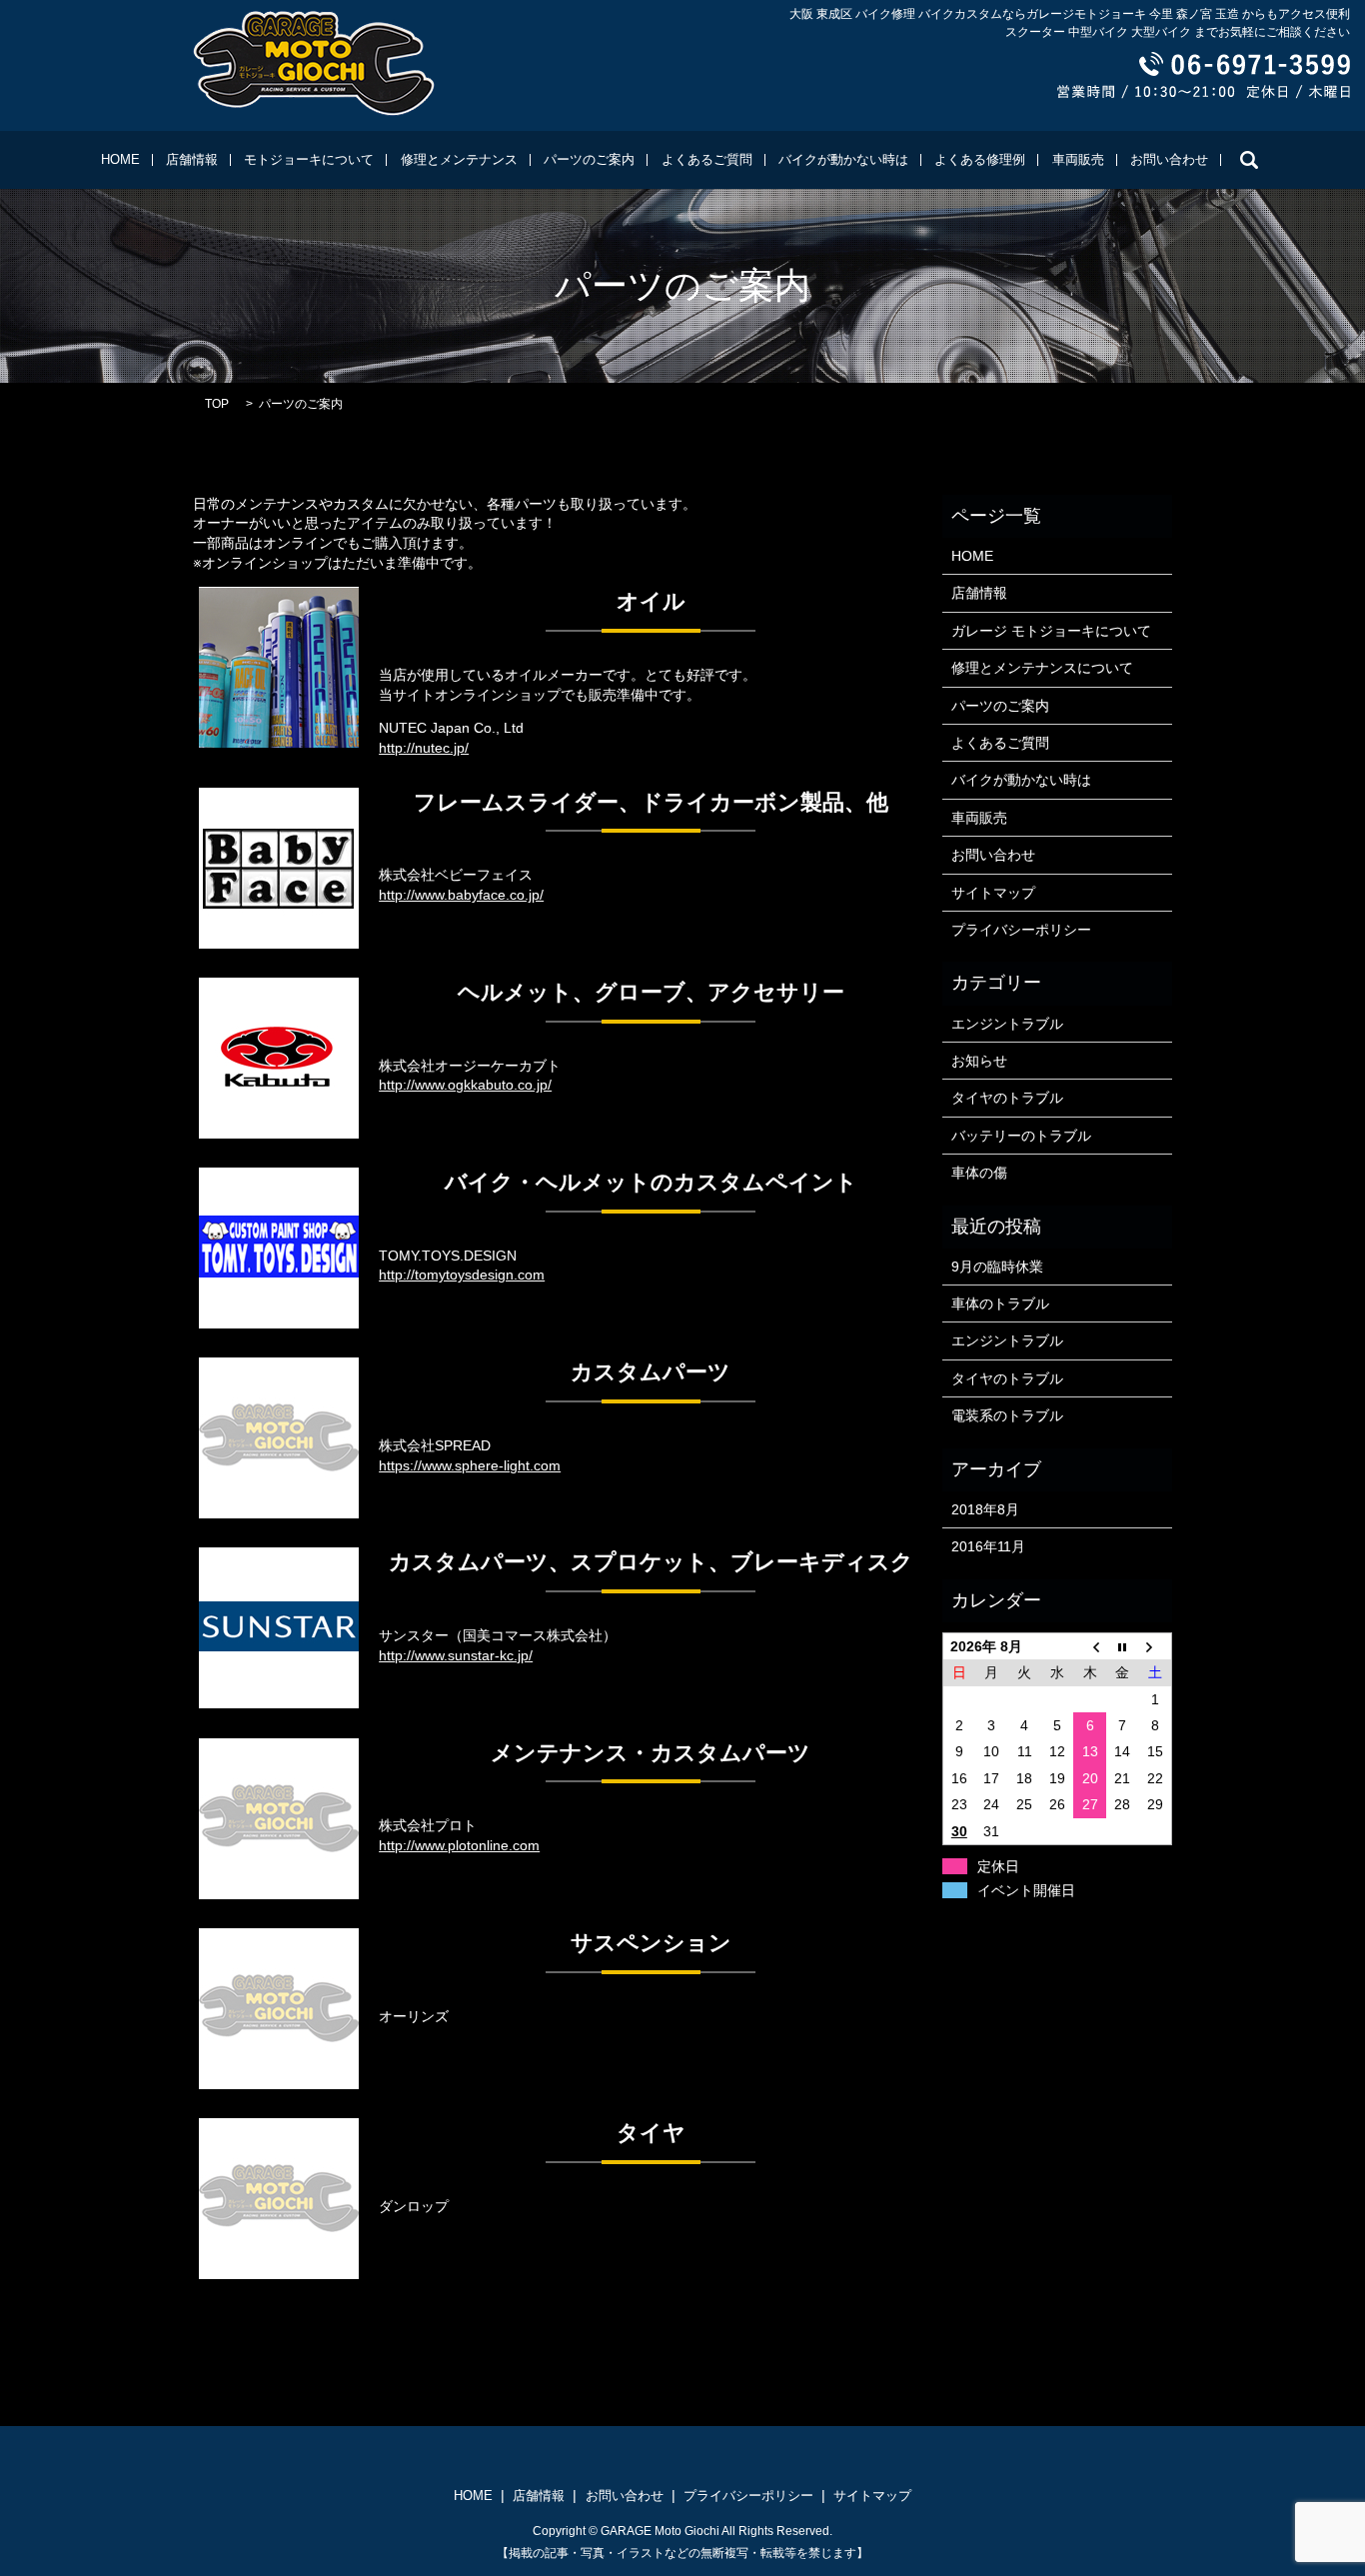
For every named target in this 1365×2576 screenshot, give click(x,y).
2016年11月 (988, 1546)
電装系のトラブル (1007, 1415)
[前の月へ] (1090, 1646)
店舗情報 (192, 159)
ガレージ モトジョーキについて (1051, 631)
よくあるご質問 (707, 159)
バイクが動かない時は (843, 159)
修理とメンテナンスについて (1042, 668)
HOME (120, 159)
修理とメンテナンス (459, 159)
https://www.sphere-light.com (470, 1465)
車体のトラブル (1000, 1303)
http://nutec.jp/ (424, 748)
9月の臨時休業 (997, 1267)
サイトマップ (993, 893)
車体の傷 (979, 1173)
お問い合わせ (1169, 159)
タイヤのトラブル (1007, 1098)
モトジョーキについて (309, 159)
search (1249, 160)
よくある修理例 (980, 159)
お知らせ (979, 1061)
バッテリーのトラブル (1021, 1136)
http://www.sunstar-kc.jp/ (456, 1655)
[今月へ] (1123, 1646)
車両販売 (1078, 159)
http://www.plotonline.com (459, 1845)
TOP (217, 404)
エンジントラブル (1007, 1024)
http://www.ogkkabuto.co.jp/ (465, 1085)
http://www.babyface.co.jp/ (461, 895)
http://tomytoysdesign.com (462, 1275)
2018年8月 (985, 1509)
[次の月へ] (1156, 1646)
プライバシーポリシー (1021, 930)
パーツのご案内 (589, 159)
